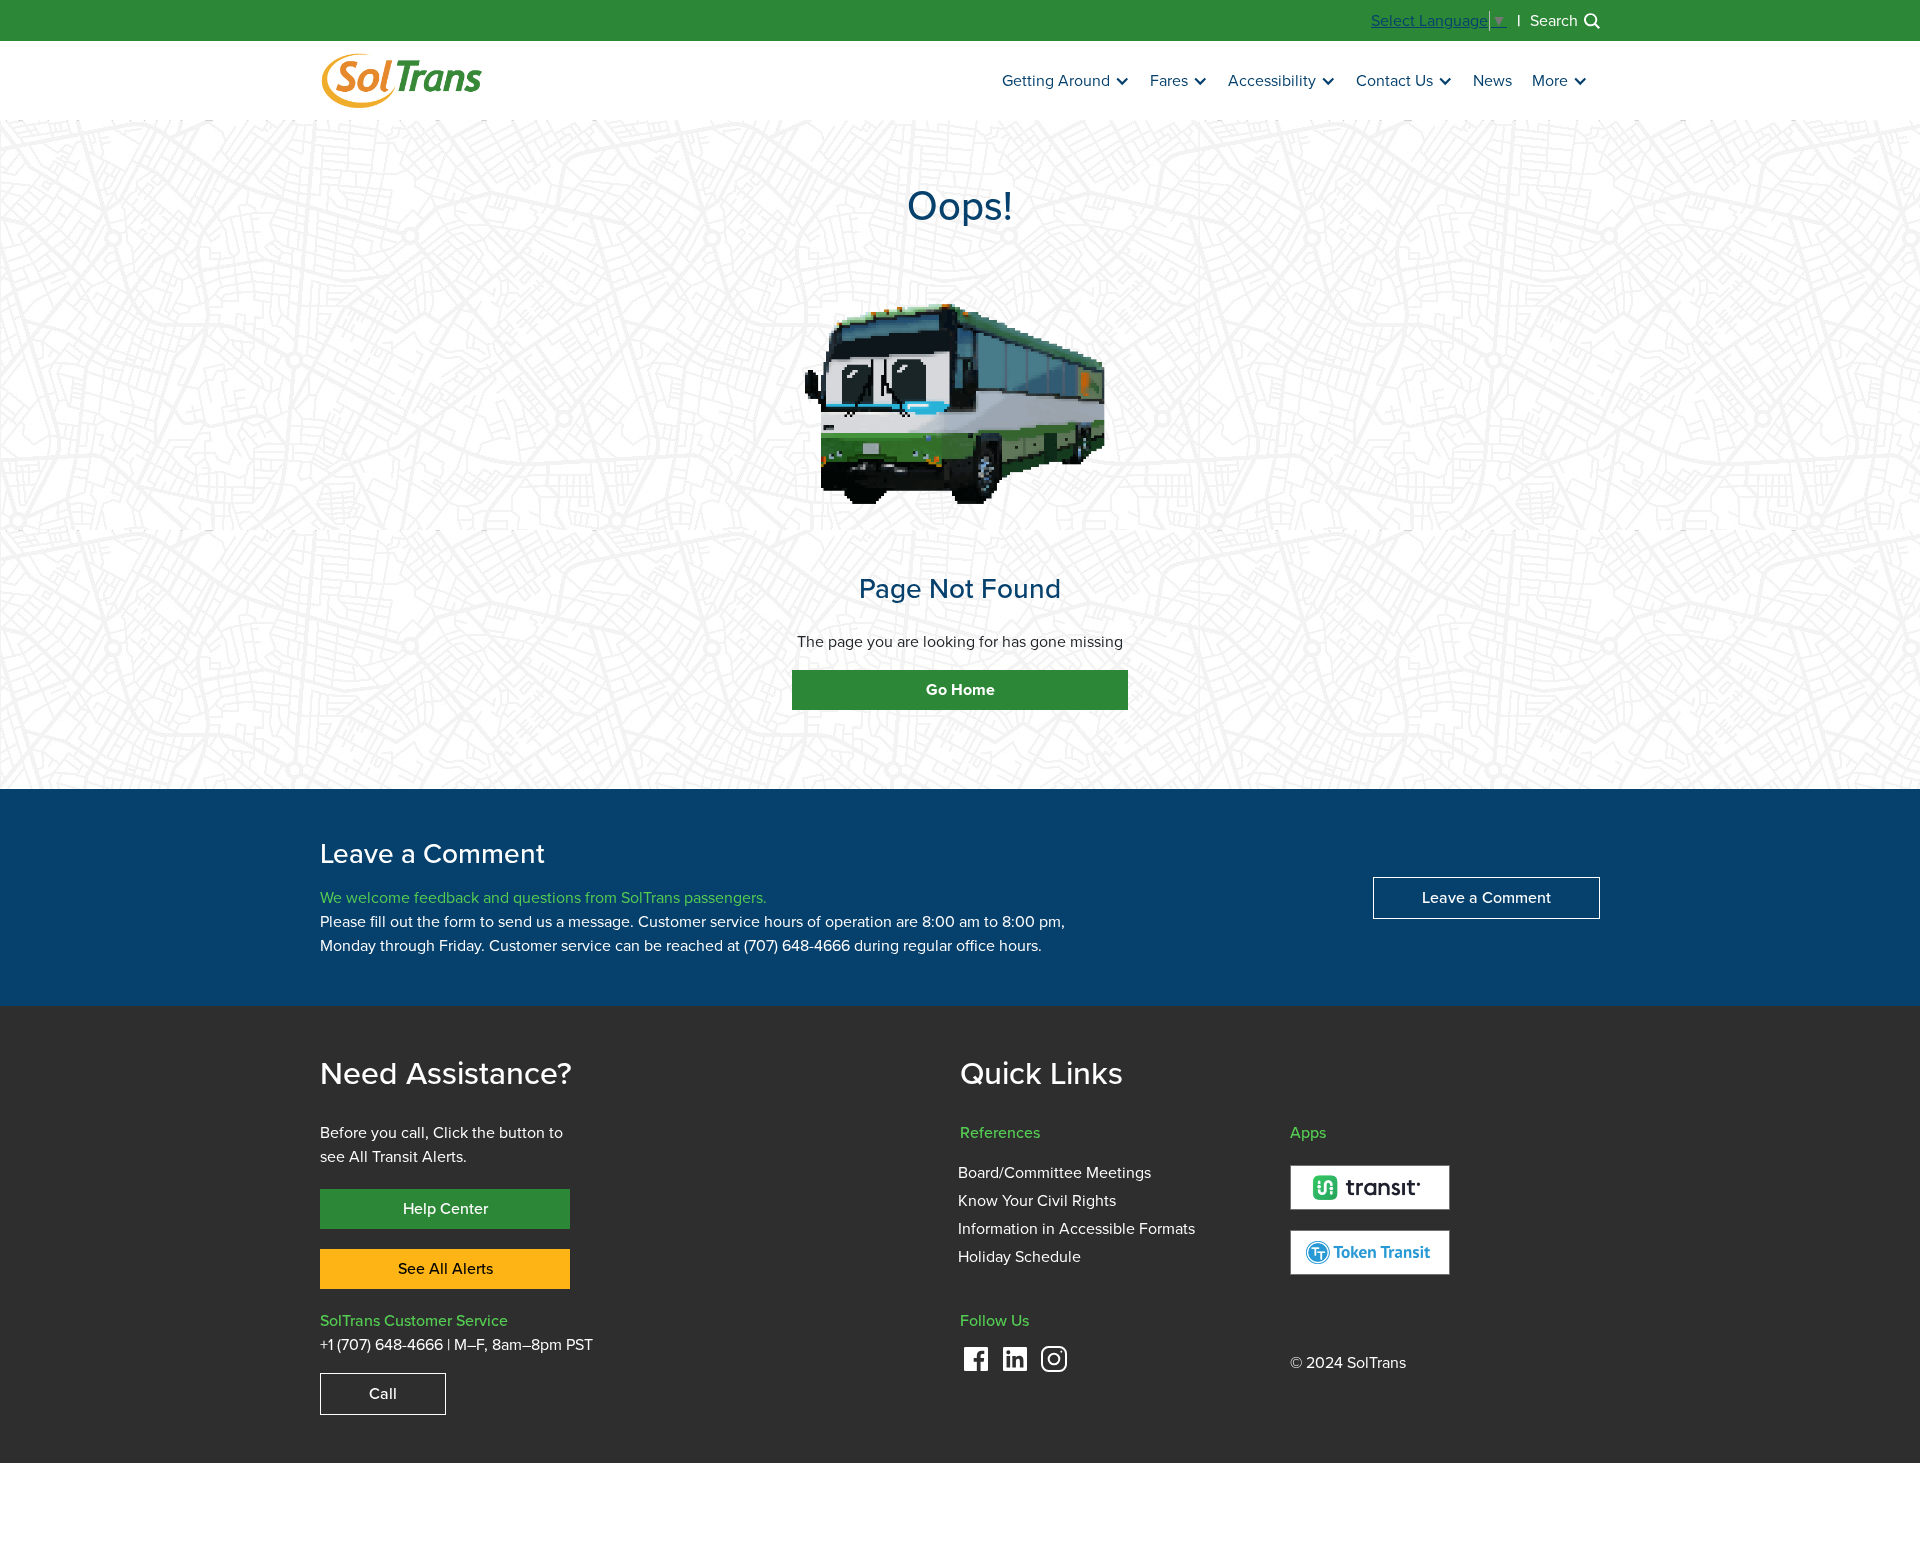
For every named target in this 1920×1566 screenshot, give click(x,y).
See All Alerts (445, 1268)
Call (383, 1393)
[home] (401, 80)
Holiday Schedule (1019, 1257)
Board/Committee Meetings (1054, 1173)
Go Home (960, 690)
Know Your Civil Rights (1037, 1201)
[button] (1066, 81)
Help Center (445, 1208)
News (1492, 81)
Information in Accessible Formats (1076, 1229)
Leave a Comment (1486, 897)
